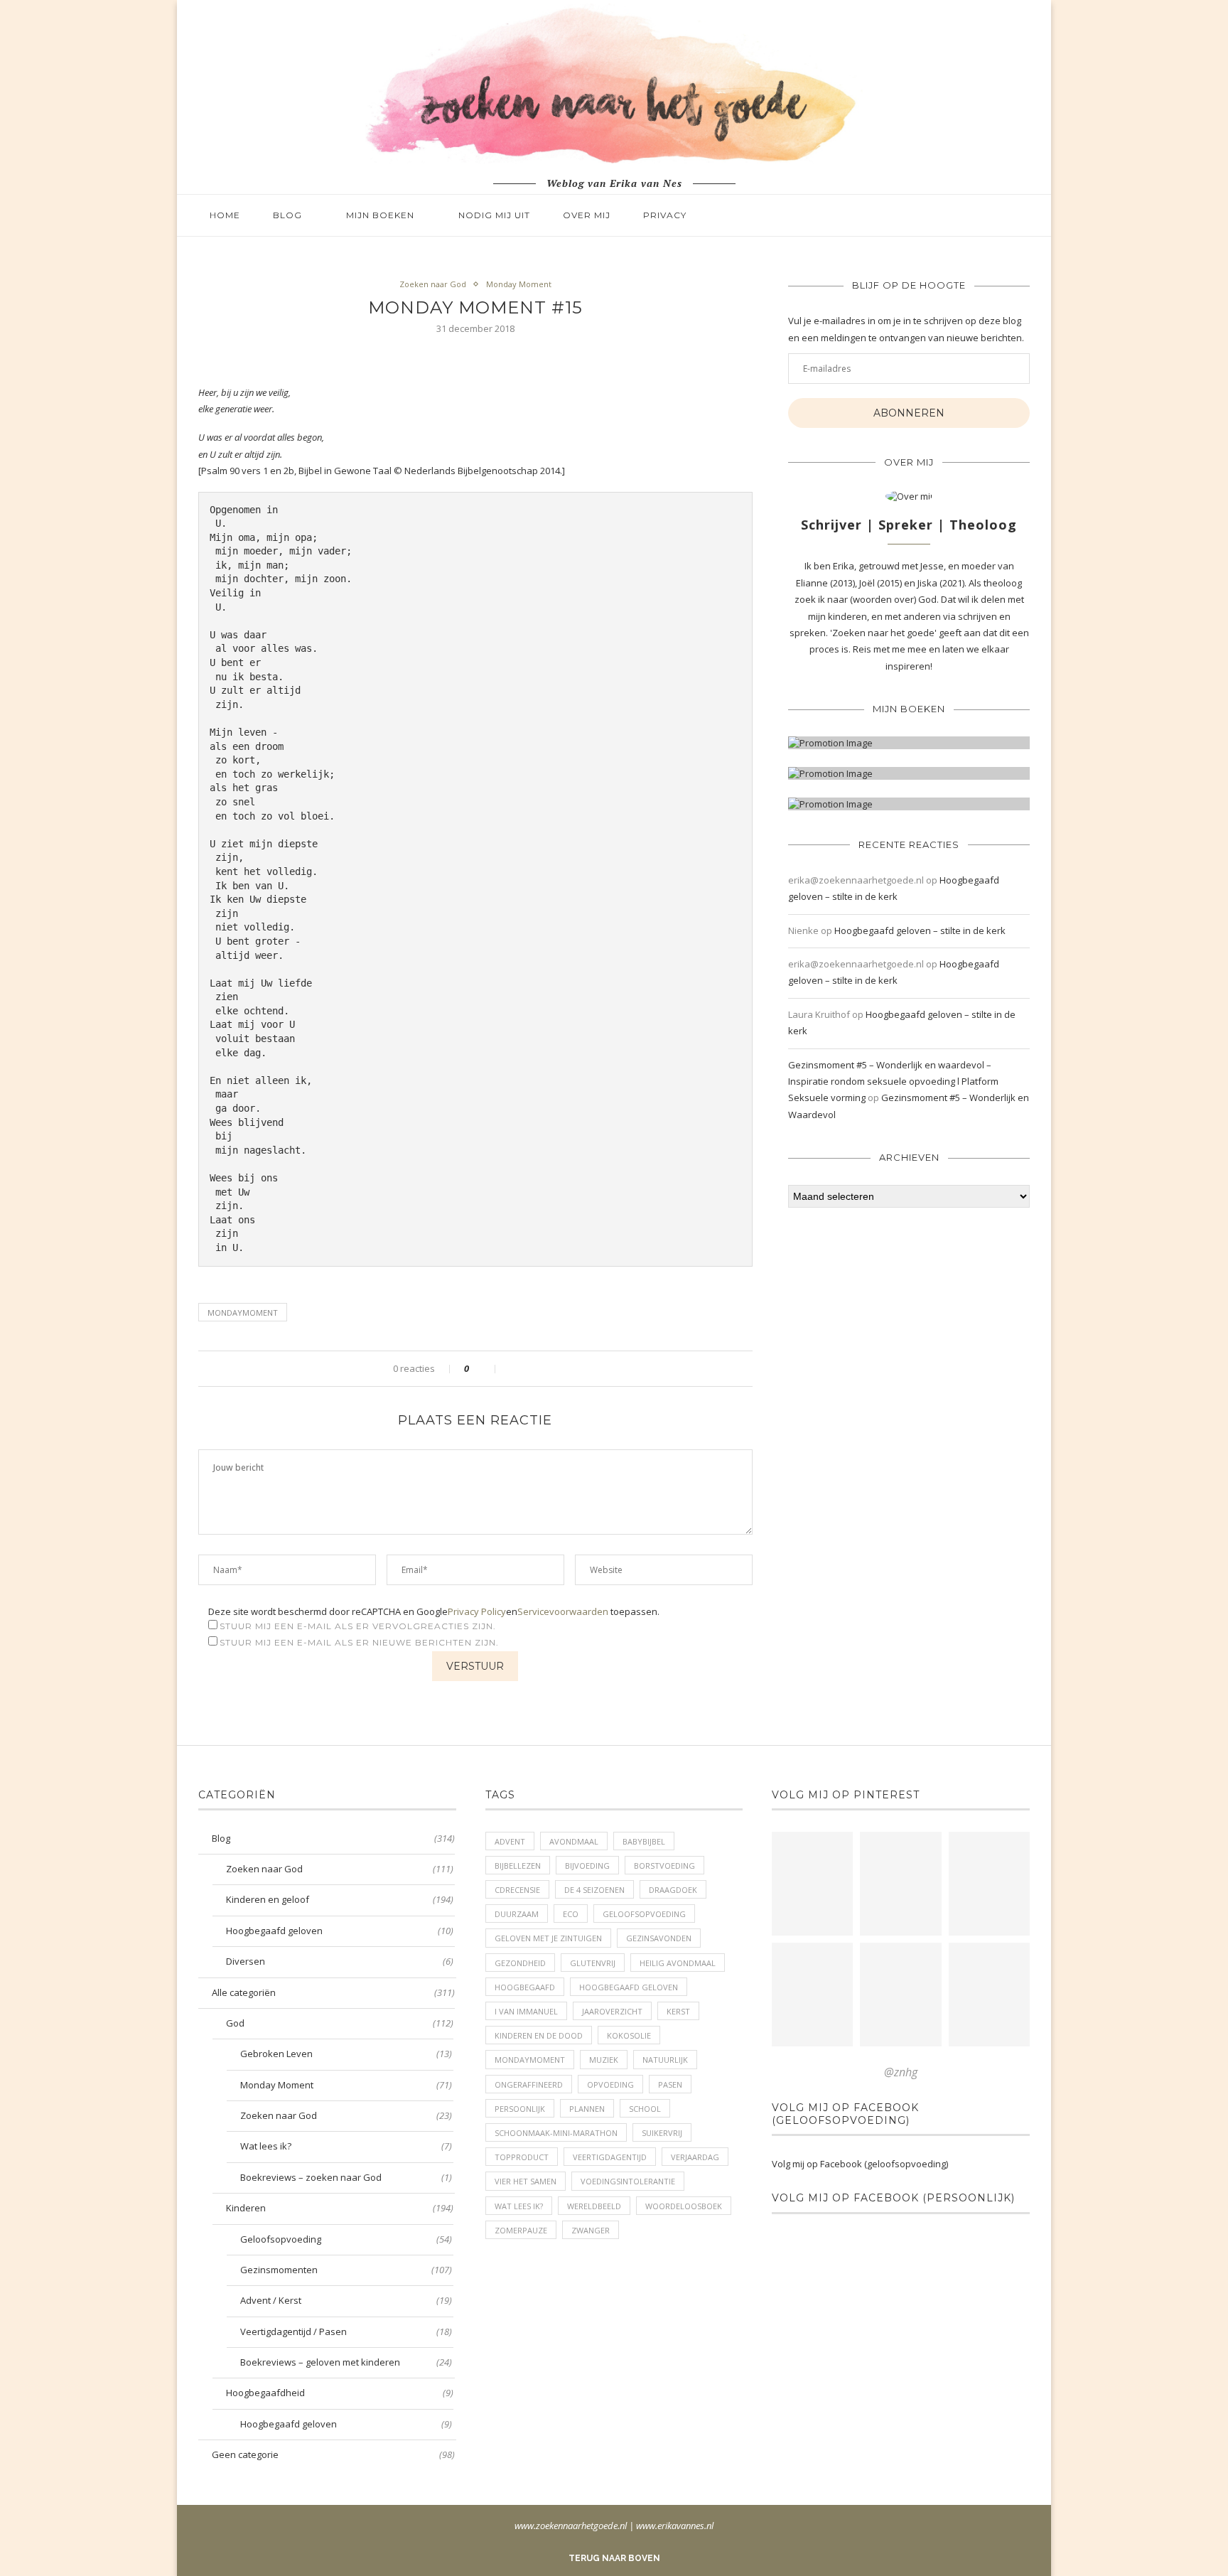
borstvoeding (664, 1866)
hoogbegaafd (525, 1987)
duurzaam (517, 1914)
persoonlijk (520, 2109)
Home (225, 215)
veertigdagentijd (610, 2157)
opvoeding (610, 2084)
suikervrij (662, 2133)
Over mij (587, 215)
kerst (678, 2011)
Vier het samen (526, 2181)
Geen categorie (333, 2454)
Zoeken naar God (433, 284)
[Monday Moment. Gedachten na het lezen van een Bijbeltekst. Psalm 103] (900, 1995)
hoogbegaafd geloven (629, 1987)
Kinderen (340, 2208)
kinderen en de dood (539, 2035)
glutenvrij (593, 1963)
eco (571, 1914)
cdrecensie (517, 1890)
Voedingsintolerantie (628, 2181)
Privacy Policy (477, 1611)
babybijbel (644, 1841)
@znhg (901, 2072)
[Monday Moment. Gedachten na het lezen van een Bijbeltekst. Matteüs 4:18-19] (812, 1995)
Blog (287, 215)
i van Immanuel (526, 2011)
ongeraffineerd (529, 2084)
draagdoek (673, 1890)
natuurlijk (665, 2060)
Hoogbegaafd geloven (340, 1931)
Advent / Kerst (346, 2300)
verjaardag (695, 2157)
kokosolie (629, 2035)
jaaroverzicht (612, 2011)
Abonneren (909, 413)
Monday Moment (519, 284)
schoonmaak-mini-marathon (556, 2133)
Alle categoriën (333, 1992)
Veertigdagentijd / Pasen (346, 2331)
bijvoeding (587, 1866)
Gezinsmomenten (346, 2270)
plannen (587, 2109)
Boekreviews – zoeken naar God (346, 2177)
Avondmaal (574, 1841)
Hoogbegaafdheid (340, 2393)
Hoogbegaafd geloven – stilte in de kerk (920, 930)
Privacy (665, 215)
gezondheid (520, 1963)
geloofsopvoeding (644, 1914)
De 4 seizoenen (594, 1890)
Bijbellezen (518, 1866)
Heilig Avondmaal (678, 1963)
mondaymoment (243, 1313)
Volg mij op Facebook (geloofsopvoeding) (845, 2114)
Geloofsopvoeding (346, 2239)
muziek (604, 2060)
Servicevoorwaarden (563, 1611)
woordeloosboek (684, 2206)
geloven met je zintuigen (548, 1938)
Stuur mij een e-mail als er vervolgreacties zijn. (358, 1626)
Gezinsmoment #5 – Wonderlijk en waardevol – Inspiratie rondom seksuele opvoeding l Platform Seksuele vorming (893, 1082)
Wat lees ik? (346, 2146)
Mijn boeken (380, 215)
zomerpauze (521, 2230)
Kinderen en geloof (340, 1899)
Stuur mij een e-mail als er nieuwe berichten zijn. (359, 1642)
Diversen (340, 1961)
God (340, 2023)
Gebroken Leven (346, 2054)
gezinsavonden (659, 1938)
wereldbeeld (594, 2206)
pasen (670, 2084)
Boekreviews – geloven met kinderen (346, 2362)
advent (510, 1841)
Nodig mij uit (494, 215)
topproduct (522, 2157)
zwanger (591, 2230)
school (645, 2109)
